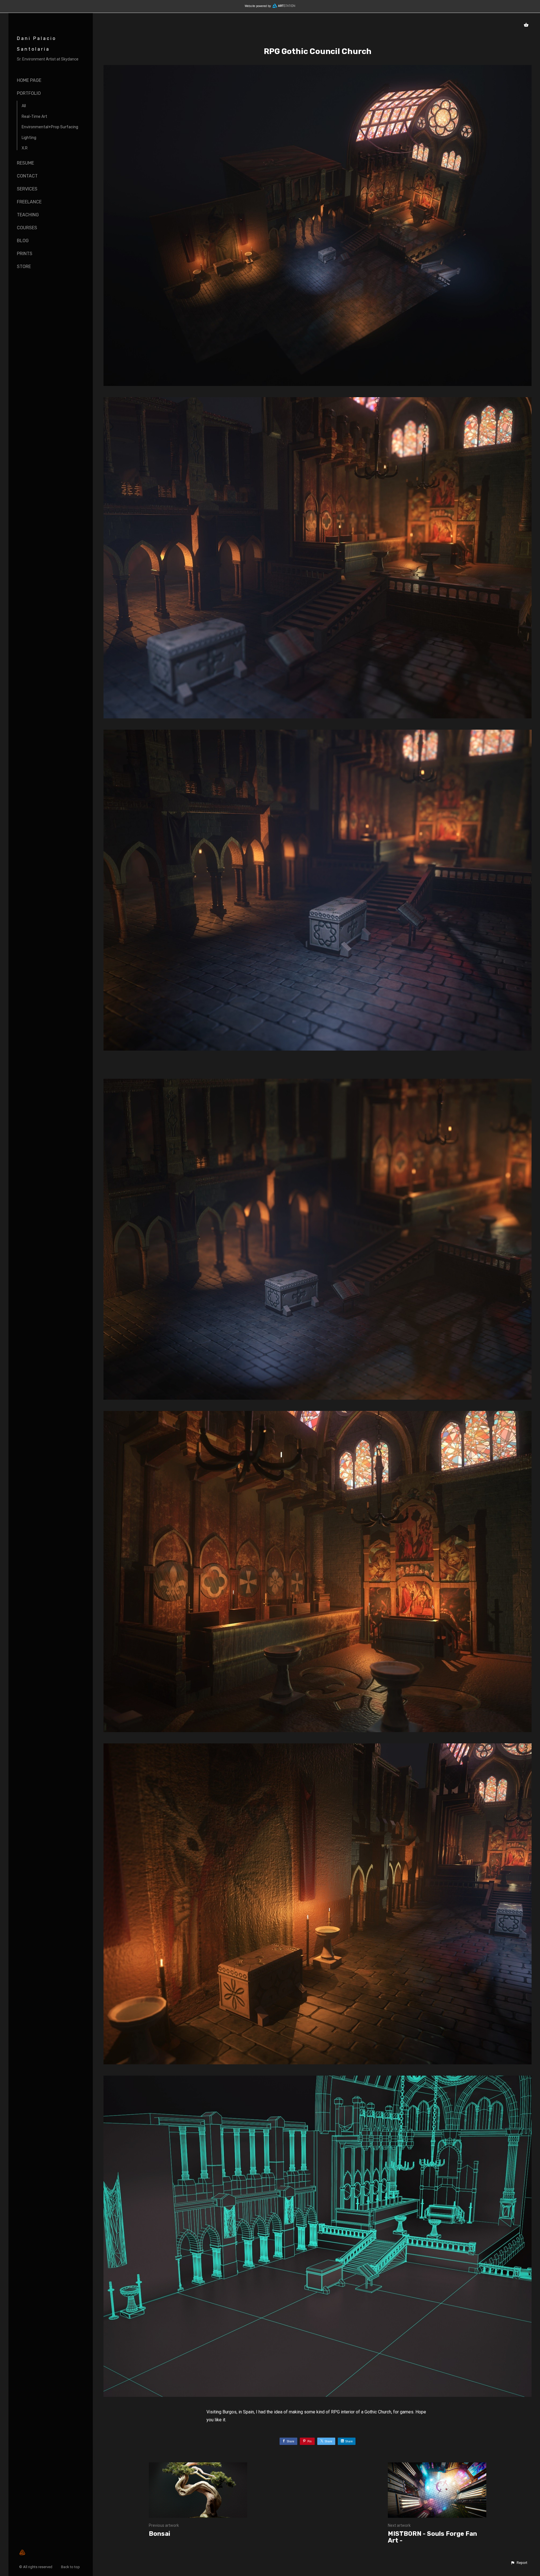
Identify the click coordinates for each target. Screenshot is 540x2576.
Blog (23, 241)
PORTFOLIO (29, 93)
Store (24, 267)
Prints (25, 254)
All (24, 106)
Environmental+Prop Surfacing (50, 127)
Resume (25, 163)
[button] (519, 2563)
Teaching (28, 215)
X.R (25, 148)
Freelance (29, 202)
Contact (27, 176)
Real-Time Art (34, 117)
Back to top (71, 2567)
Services (27, 189)
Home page (29, 80)
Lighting (29, 138)
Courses (27, 228)
